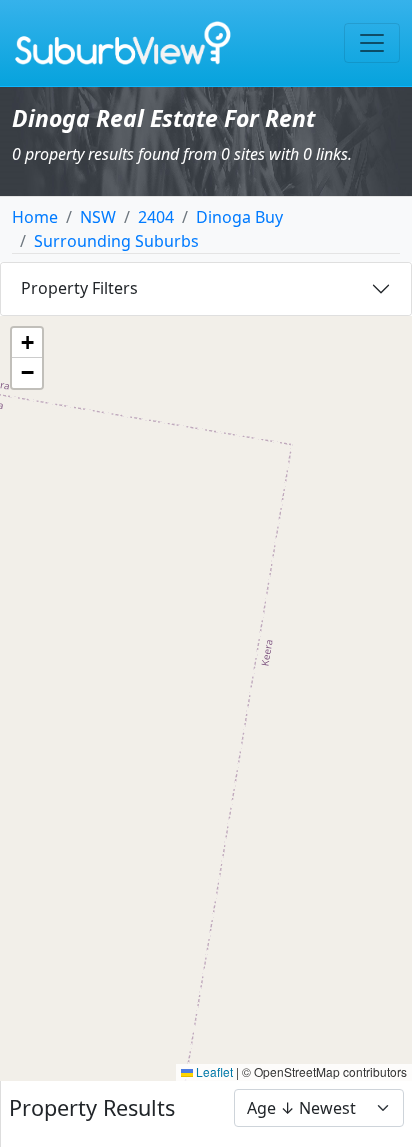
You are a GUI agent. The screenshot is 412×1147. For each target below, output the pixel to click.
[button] (27, 343)
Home (35, 217)
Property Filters (79, 288)
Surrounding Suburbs (116, 241)
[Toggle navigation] (372, 43)
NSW (98, 217)
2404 (156, 217)
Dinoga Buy (239, 217)
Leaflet (213, 1071)
